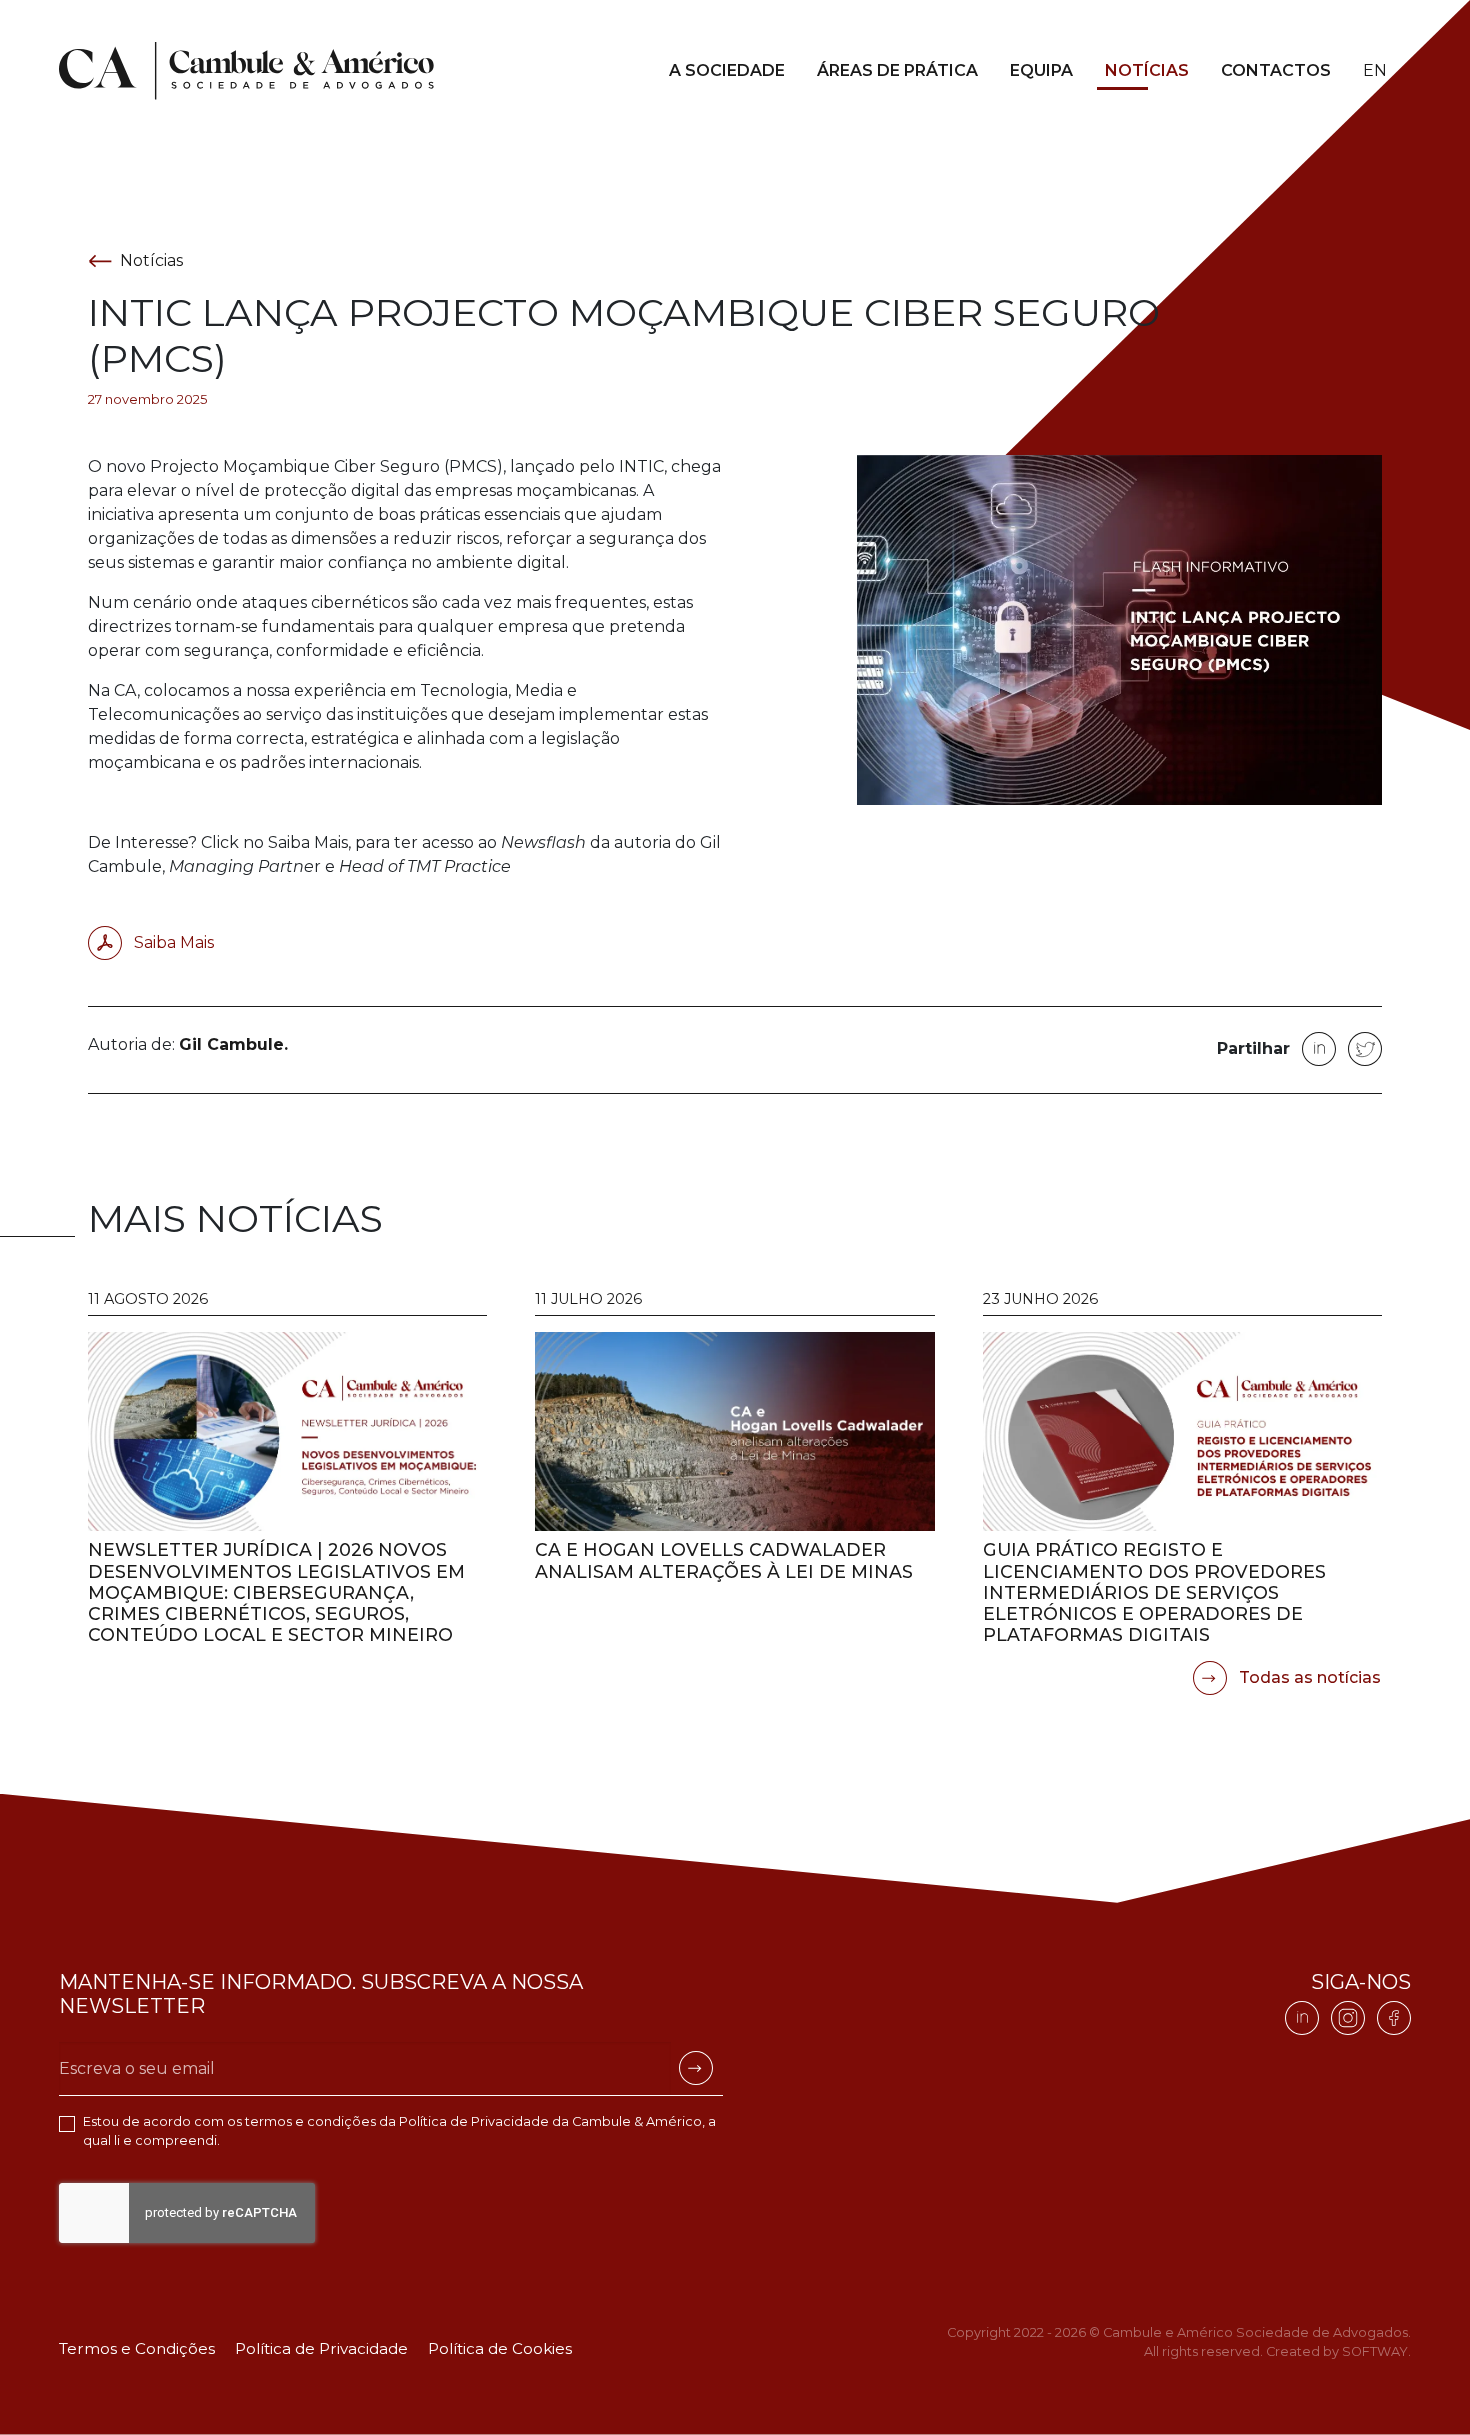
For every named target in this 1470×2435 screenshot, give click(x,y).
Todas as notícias (1308, 1677)
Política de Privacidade (474, 2121)
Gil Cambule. (233, 1044)
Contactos (1276, 70)
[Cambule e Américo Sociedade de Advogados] (246, 70)
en (1375, 70)
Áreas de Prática (897, 70)
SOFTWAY (1375, 2351)
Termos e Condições (137, 2348)
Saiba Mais (172, 942)
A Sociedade (727, 70)
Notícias (1147, 70)
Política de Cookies (500, 2348)
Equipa (1041, 70)
